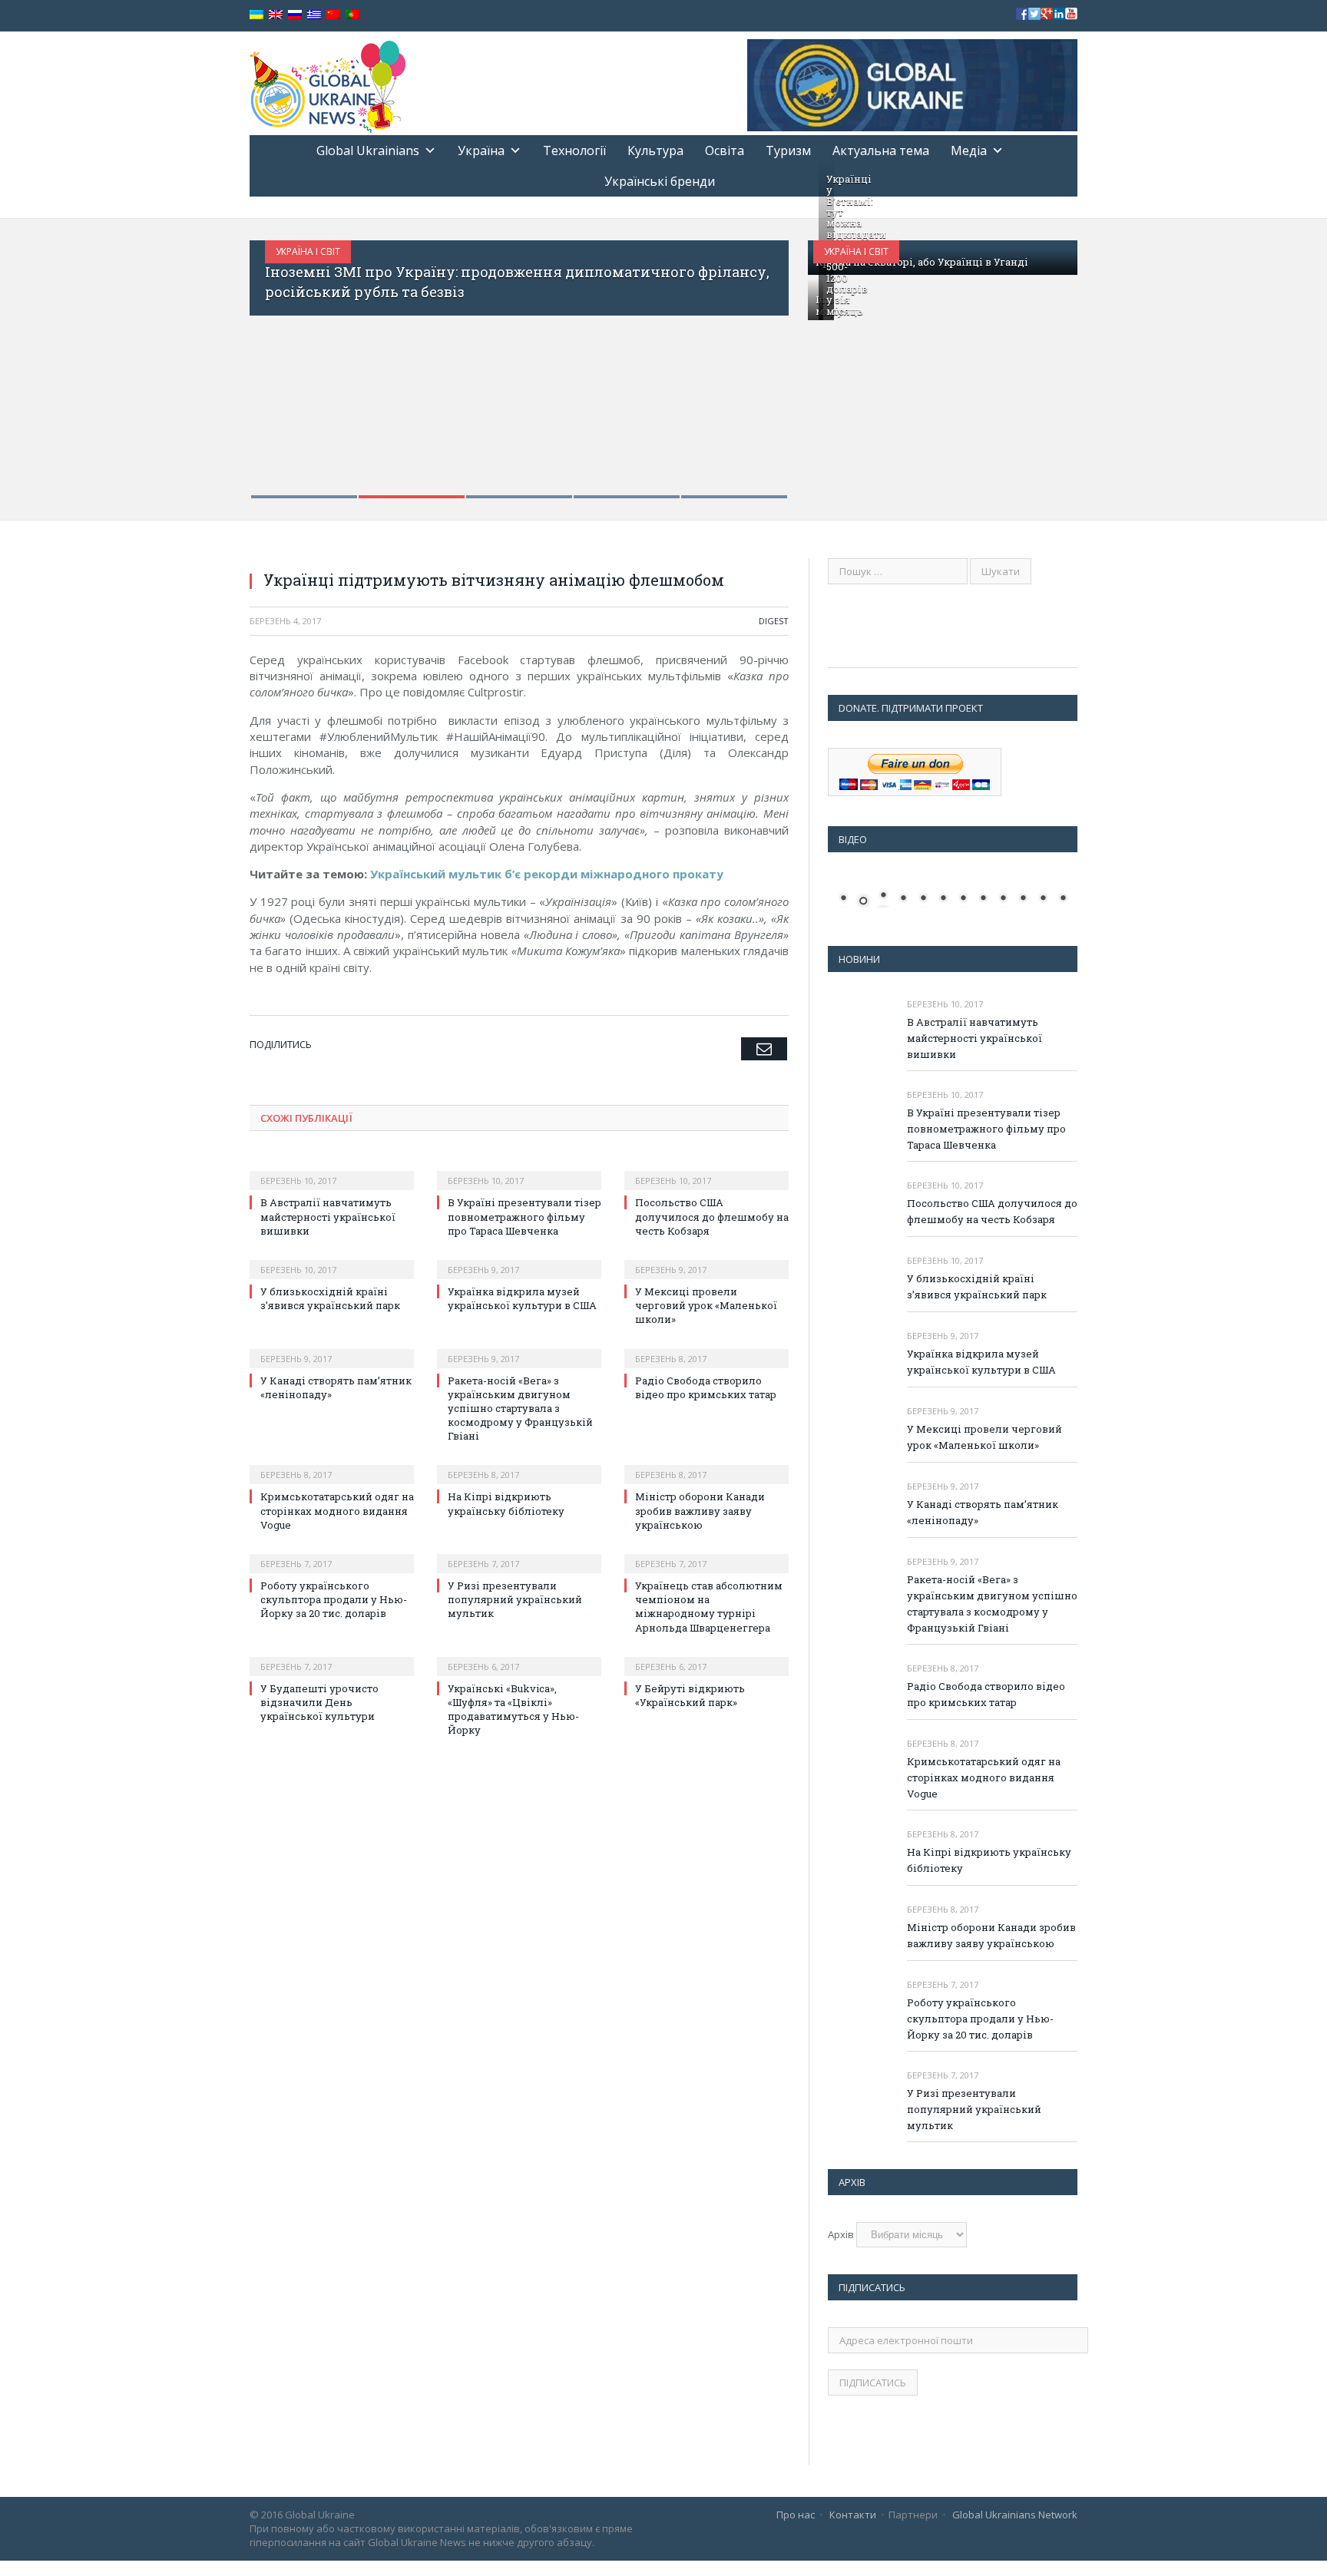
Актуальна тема (881, 150)
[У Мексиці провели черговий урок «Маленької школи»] (707, 1259)
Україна (481, 150)
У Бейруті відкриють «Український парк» (690, 1695)
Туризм (788, 150)
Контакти (853, 2515)
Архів (841, 2234)
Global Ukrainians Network (1015, 2515)
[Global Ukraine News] (328, 83)
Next (761, 360)
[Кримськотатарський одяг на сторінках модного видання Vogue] (332, 1464)
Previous (278, 360)
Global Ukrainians (368, 150)
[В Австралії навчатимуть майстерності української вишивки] (332, 1170)
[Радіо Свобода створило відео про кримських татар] (707, 1348)
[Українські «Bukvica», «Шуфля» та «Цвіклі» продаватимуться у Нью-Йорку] (519, 1656)
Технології (574, 150)
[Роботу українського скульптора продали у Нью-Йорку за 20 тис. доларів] (332, 1553)
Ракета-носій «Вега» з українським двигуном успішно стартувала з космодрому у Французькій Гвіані (520, 1409)
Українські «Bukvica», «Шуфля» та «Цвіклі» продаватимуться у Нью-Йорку (513, 1710)
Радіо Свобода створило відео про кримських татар (706, 1387)
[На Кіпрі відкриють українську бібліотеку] (519, 1464)
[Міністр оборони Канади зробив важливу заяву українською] (707, 1464)
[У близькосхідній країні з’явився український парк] (332, 1259)
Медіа (969, 150)
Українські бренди (660, 181)
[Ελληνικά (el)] (314, 15)
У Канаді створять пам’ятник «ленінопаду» (983, 1512)
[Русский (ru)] (295, 15)
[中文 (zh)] (333, 15)
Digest (774, 621)
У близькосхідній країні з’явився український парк (330, 1298)
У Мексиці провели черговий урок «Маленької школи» (706, 1305)
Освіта (725, 150)
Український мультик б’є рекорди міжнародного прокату (547, 874)
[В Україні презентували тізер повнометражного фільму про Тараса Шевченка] (519, 1170)
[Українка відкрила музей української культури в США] (519, 1259)
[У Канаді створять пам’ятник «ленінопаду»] (332, 1348)
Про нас (796, 2515)
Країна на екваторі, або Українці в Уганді (922, 262)
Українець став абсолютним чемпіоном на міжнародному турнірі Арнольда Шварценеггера (709, 1607)
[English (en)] (276, 15)
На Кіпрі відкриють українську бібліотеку (506, 1503)
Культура (655, 150)
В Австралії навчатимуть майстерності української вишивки (328, 1216)
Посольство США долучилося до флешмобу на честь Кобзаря (712, 1216)
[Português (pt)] (352, 15)
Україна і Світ (308, 251)
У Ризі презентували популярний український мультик (515, 1599)
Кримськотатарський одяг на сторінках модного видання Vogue (337, 1510)
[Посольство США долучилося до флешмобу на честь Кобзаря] (707, 1170)
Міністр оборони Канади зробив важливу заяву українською (700, 1510)
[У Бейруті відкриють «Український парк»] (707, 1656)
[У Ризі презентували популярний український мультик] (519, 1553)
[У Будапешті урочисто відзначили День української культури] (332, 1656)
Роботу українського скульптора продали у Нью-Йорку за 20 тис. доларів (334, 1599)
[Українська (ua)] (256, 15)
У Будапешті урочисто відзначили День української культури (319, 1702)
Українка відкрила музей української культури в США (522, 1298)
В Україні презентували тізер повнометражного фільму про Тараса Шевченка (525, 1216)
